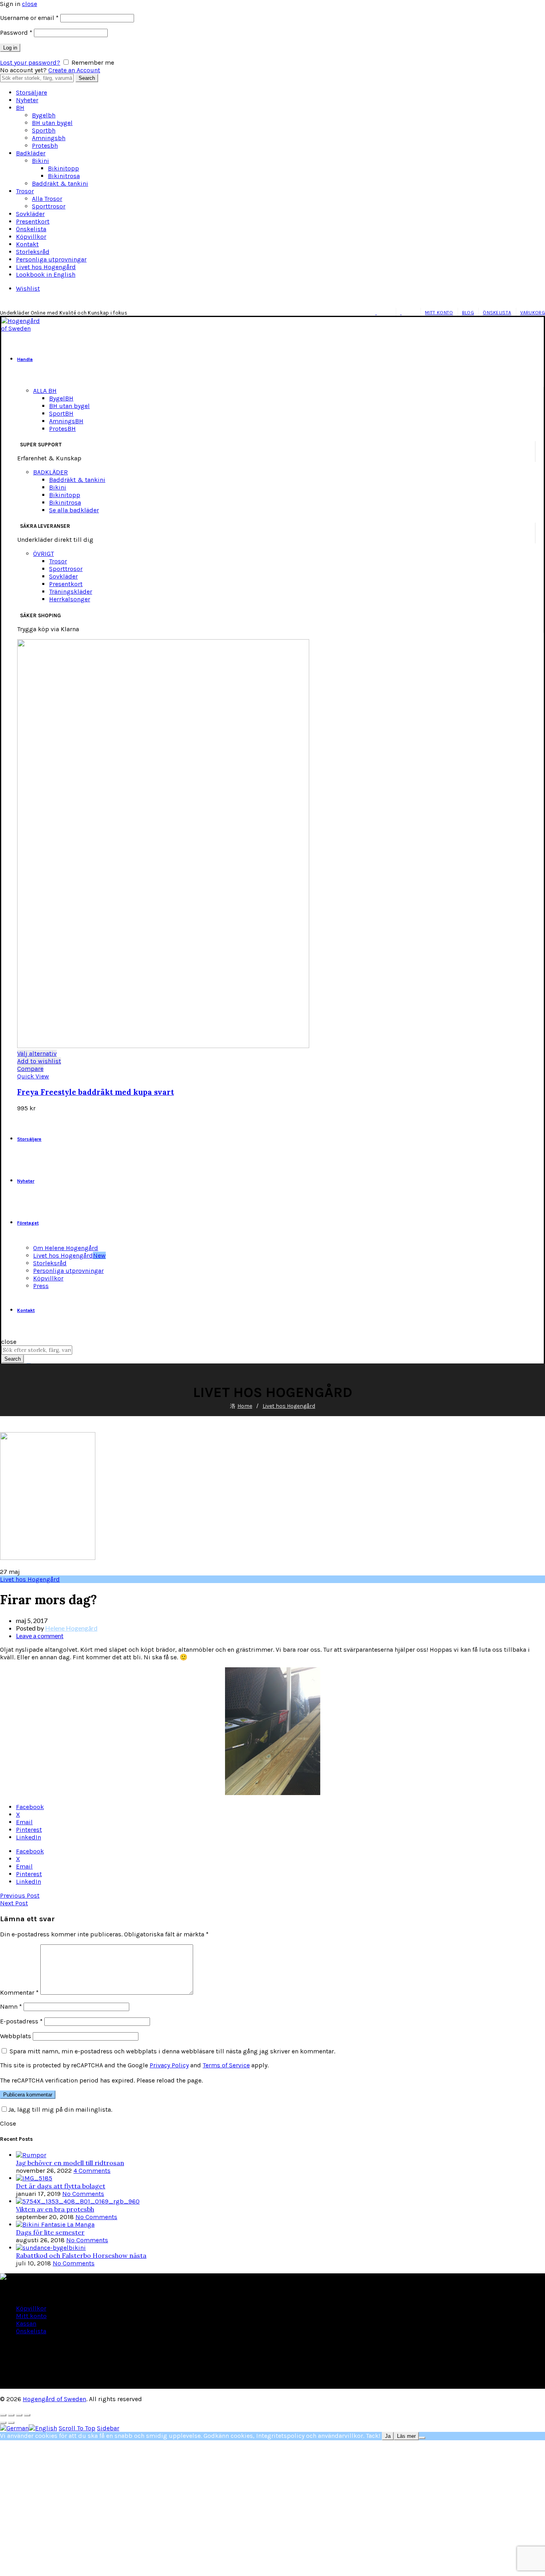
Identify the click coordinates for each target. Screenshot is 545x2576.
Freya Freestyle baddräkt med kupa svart (96, 1092)
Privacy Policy (169, 2065)
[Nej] (422, 2438)
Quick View (33, 1076)
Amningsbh (49, 138)
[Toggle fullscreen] (19, 2415)
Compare (30, 1069)
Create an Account (74, 70)
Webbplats (16, 2036)
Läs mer (406, 2436)
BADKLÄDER (50, 472)
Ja (388, 2436)
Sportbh (44, 130)
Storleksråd (33, 252)
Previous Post (20, 1895)
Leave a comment (40, 1636)
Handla (25, 359)
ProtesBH (62, 429)
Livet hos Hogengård (46, 267)
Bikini (40, 161)
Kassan (26, 2323)
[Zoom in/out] (27, 2415)
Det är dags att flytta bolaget (61, 2186)
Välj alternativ (37, 1053)
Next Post (14, 1903)
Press (41, 1286)
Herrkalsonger (70, 599)
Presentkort (33, 221)
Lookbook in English (46, 274)
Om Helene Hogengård (66, 1248)
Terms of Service (226, 2065)
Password (16, 33)
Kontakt (27, 244)
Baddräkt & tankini (60, 183)
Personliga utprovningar (51, 259)
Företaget (28, 1223)
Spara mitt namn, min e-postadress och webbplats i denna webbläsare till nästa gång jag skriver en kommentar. (172, 2051)
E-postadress (21, 2021)
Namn (11, 2006)
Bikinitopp (63, 168)
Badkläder (31, 153)
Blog (468, 313)
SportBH (61, 413)
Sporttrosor (49, 206)
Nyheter (27, 100)
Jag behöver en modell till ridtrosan (70, 2163)
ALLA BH (45, 391)
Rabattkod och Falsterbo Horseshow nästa (81, 2255)
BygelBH (61, 398)
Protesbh (45, 146)
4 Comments (92, 2171)
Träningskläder (71, 591)
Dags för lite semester (50, 2232)
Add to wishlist (39, 1061)
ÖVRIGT (43, 554)
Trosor (25, 191)
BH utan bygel (52, 123)
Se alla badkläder (74, 510)
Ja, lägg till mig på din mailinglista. (60, 2109)
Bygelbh (44, 115)
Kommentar (19, 1992)
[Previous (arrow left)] (3, 2423)
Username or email (29, 18)
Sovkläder (30, 214)
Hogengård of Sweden (54, 2399)
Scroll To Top (77, 2428)
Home (245, 1406)
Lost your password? (30, 62)
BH (20, 108)
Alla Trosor (47, 199)
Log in (10, 48)
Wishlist (28, 288)
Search (87, 78)
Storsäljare (32, 92)
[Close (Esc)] (3, 2415)
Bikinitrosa (64, 176)
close (30, 4)
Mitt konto (439, 313)
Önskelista (31, 229)
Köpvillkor (31, 237)
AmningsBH (66, 421)
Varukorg (533, 313)
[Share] (11, 2415)
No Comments (83, 2194)
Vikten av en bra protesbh (55, 2209)
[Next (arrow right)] (11, 2423)
